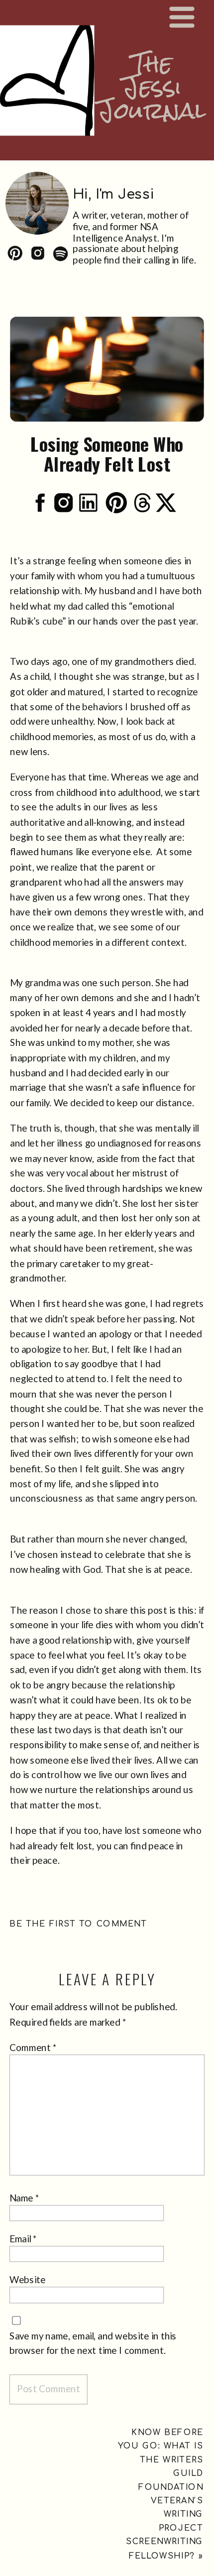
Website (28, 2280)
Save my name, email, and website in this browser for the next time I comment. (93, 2343)
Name (25, 2198)
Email (23, 2239)
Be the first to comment (78, 1924)
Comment (34, 2048)
